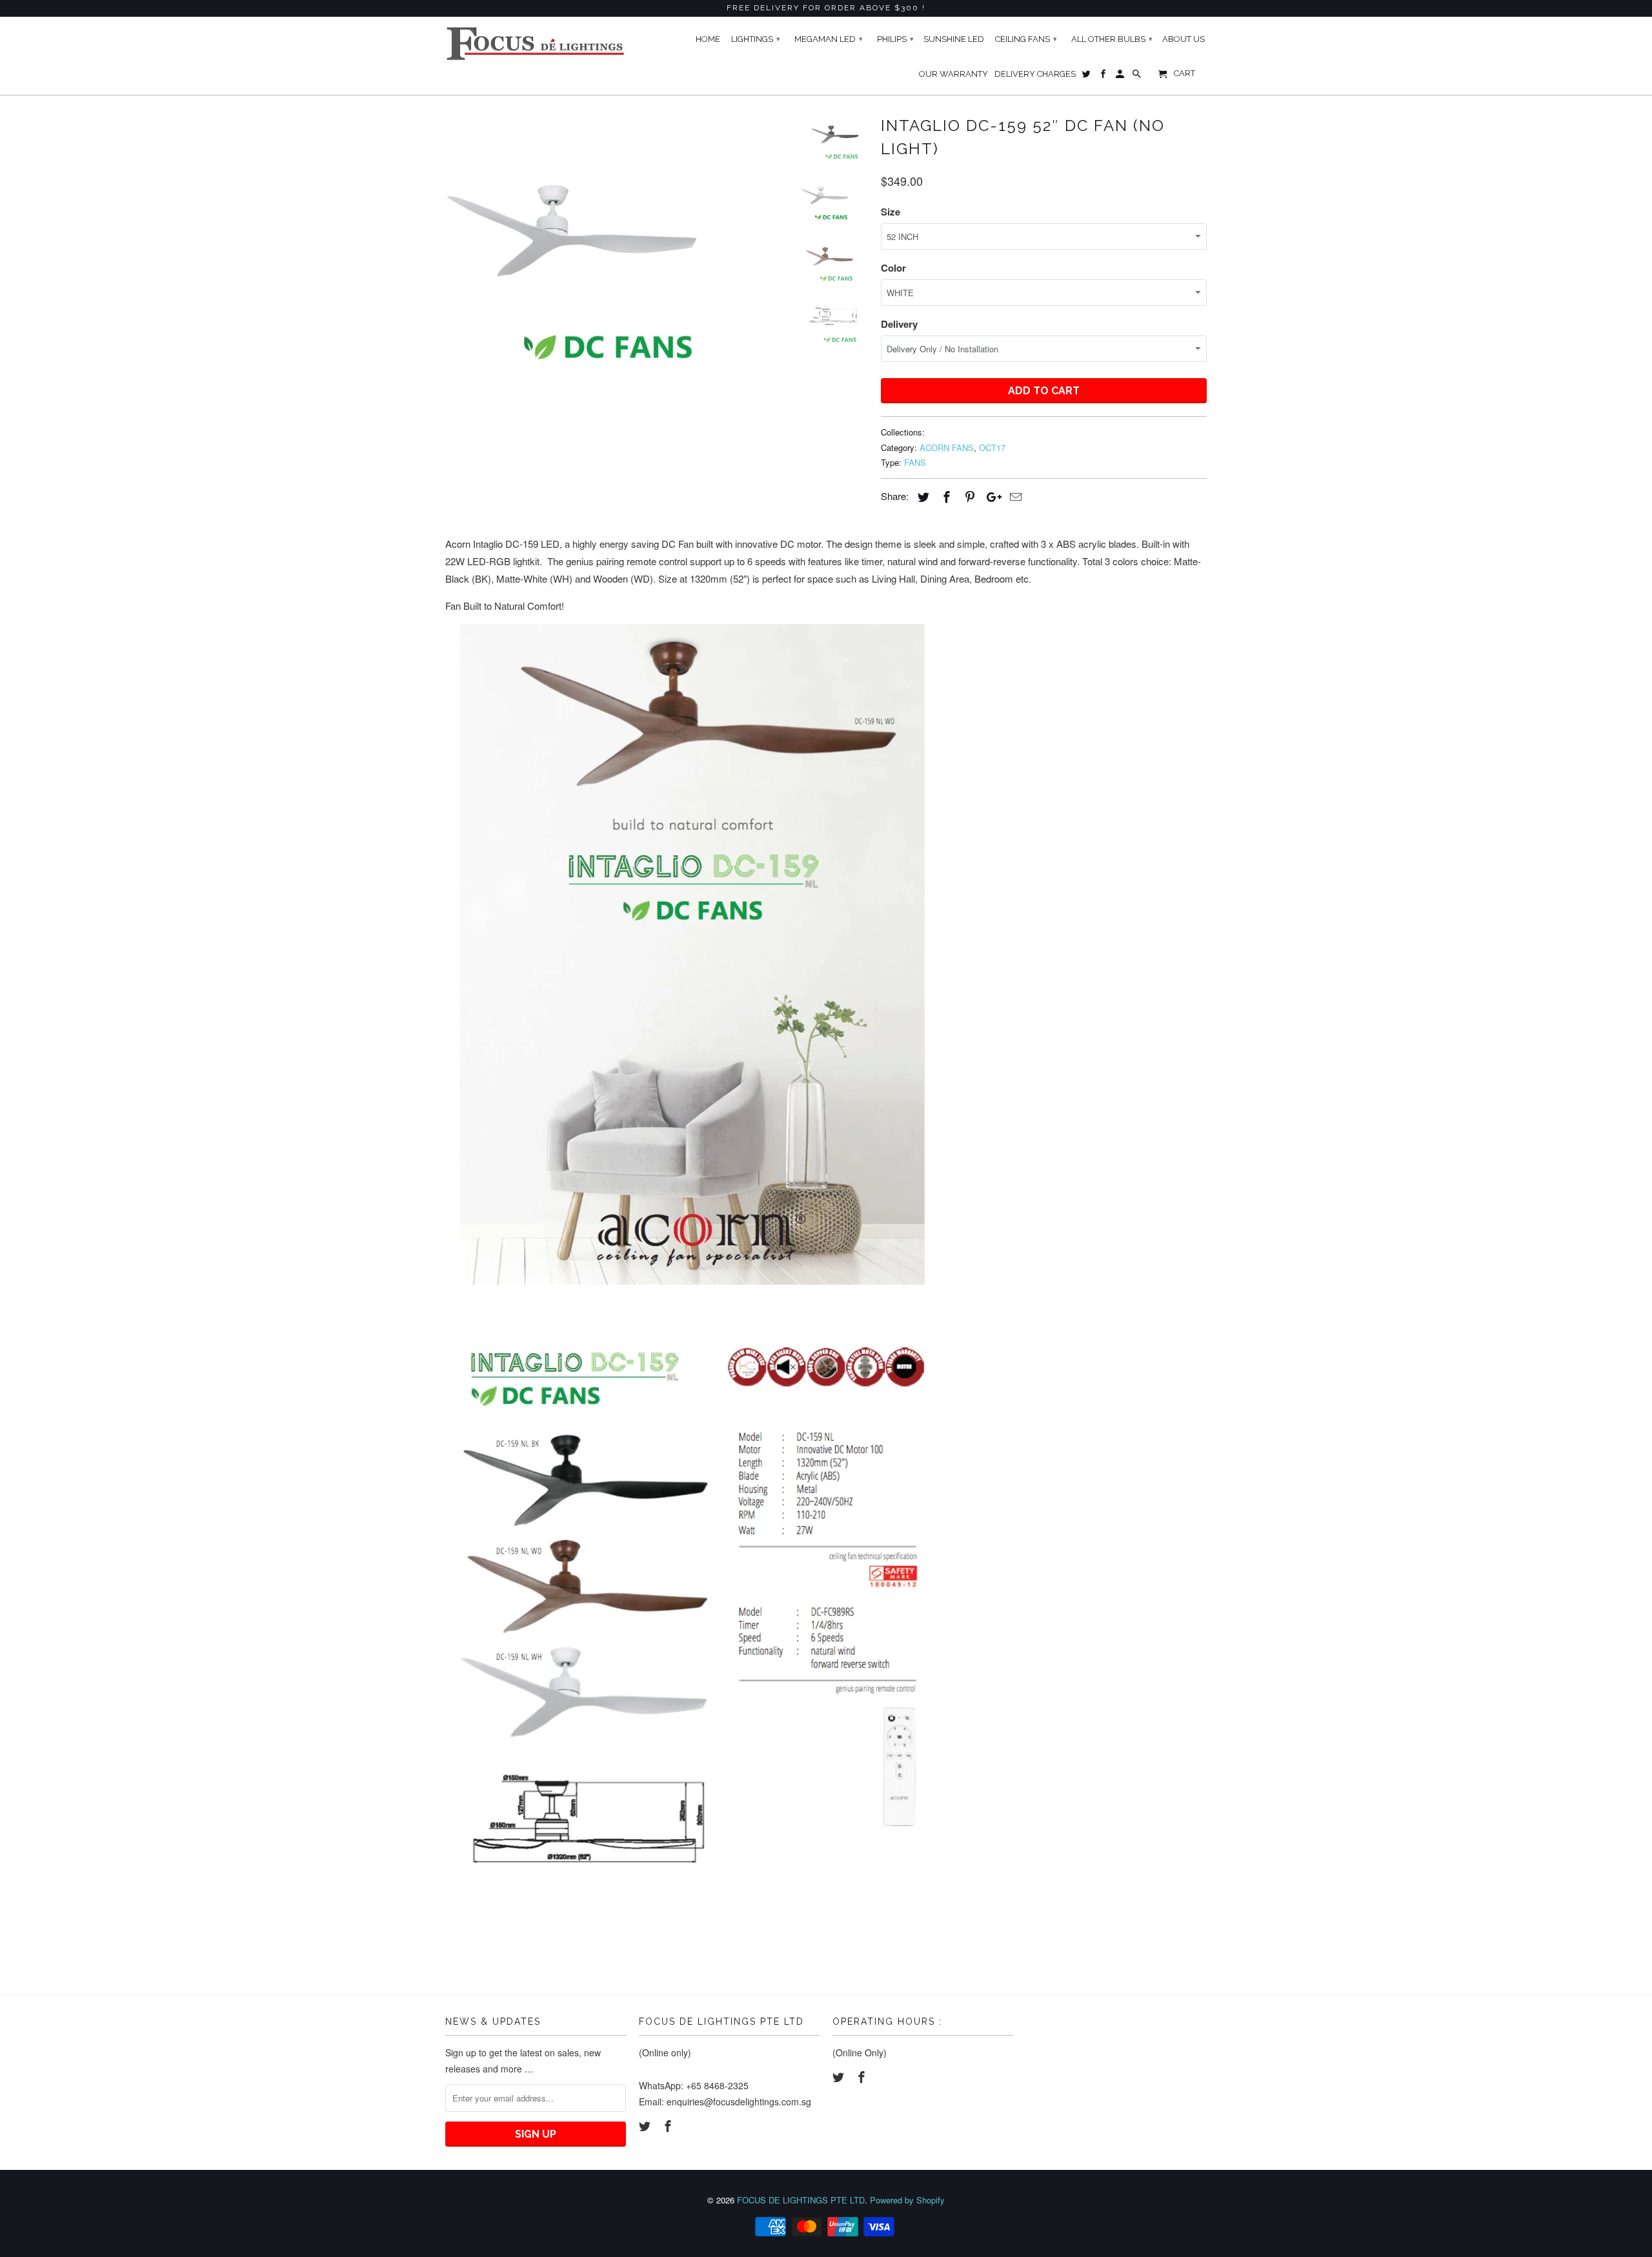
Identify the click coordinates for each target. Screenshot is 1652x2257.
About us (1184, 39)
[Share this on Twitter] (922, 496)
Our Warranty (953, 74)
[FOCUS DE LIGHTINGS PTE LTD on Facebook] (669, 2125)
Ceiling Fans (1026, 39)
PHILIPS (895, 39)
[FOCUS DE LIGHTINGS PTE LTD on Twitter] (646, 2125)
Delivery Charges (1035, 74)
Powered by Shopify (907, 2200)
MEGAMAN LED (829, 39)
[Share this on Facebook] (945, 496)
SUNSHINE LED (954, 39)
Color (893, 268)
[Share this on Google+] (991, 496)
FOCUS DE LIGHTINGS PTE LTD (801, 2200)
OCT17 (992, 447)
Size (891, 212)
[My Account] (1121, 77)
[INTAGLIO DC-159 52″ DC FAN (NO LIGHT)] (614, 238)
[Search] (1138, 77)
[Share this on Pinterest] (968, 496)
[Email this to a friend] (1014, 496)
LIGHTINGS (756, 39)
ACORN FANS (947, 447)
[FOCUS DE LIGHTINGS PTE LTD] (536, 44)
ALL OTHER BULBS (1112, 39)
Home (708, 39)
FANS (915, 462)
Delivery (899, 324)
